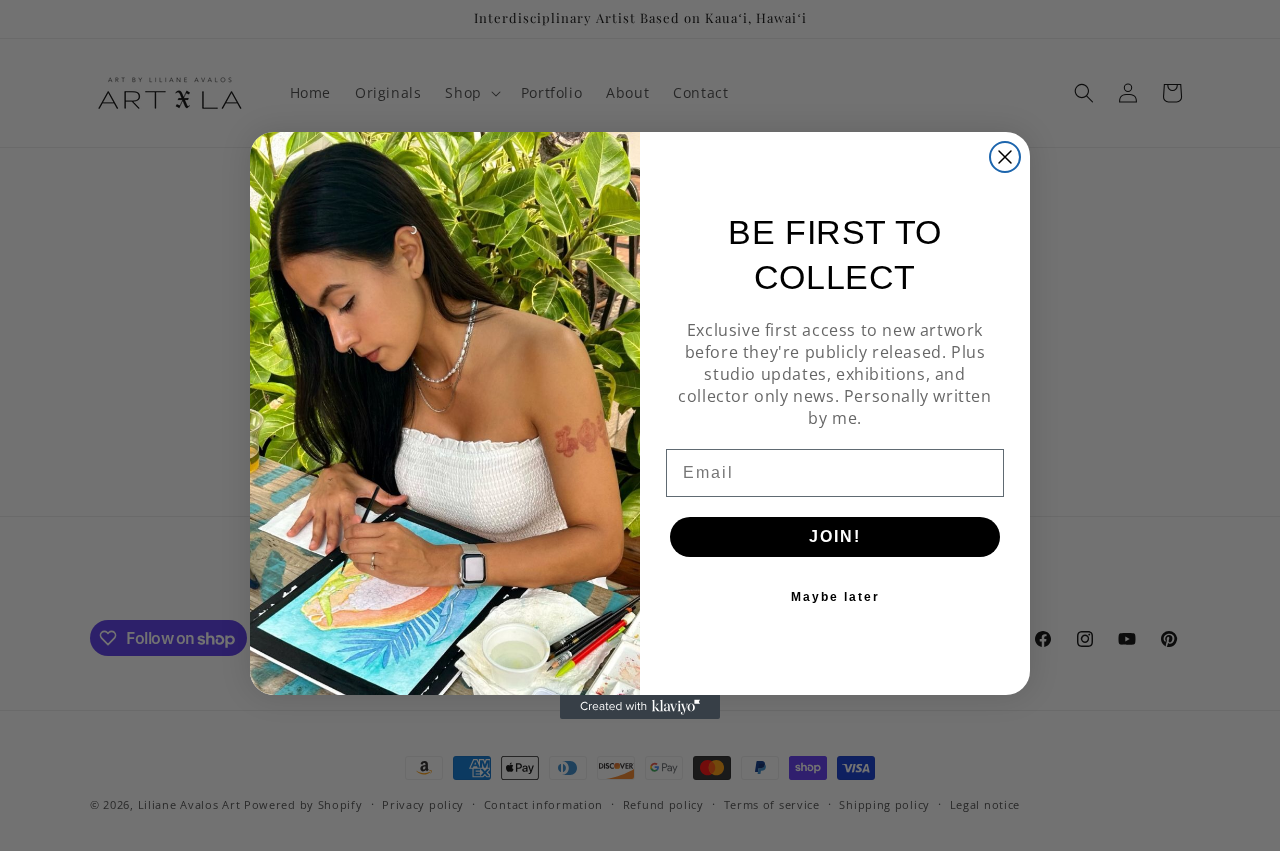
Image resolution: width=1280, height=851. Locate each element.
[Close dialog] (1005, 157)
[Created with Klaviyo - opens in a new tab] (640, 707)
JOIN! (835, 536)
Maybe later (835, 597)
